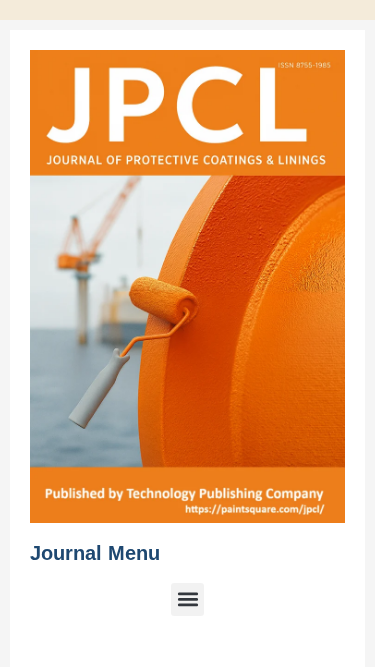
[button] (187, 599)
